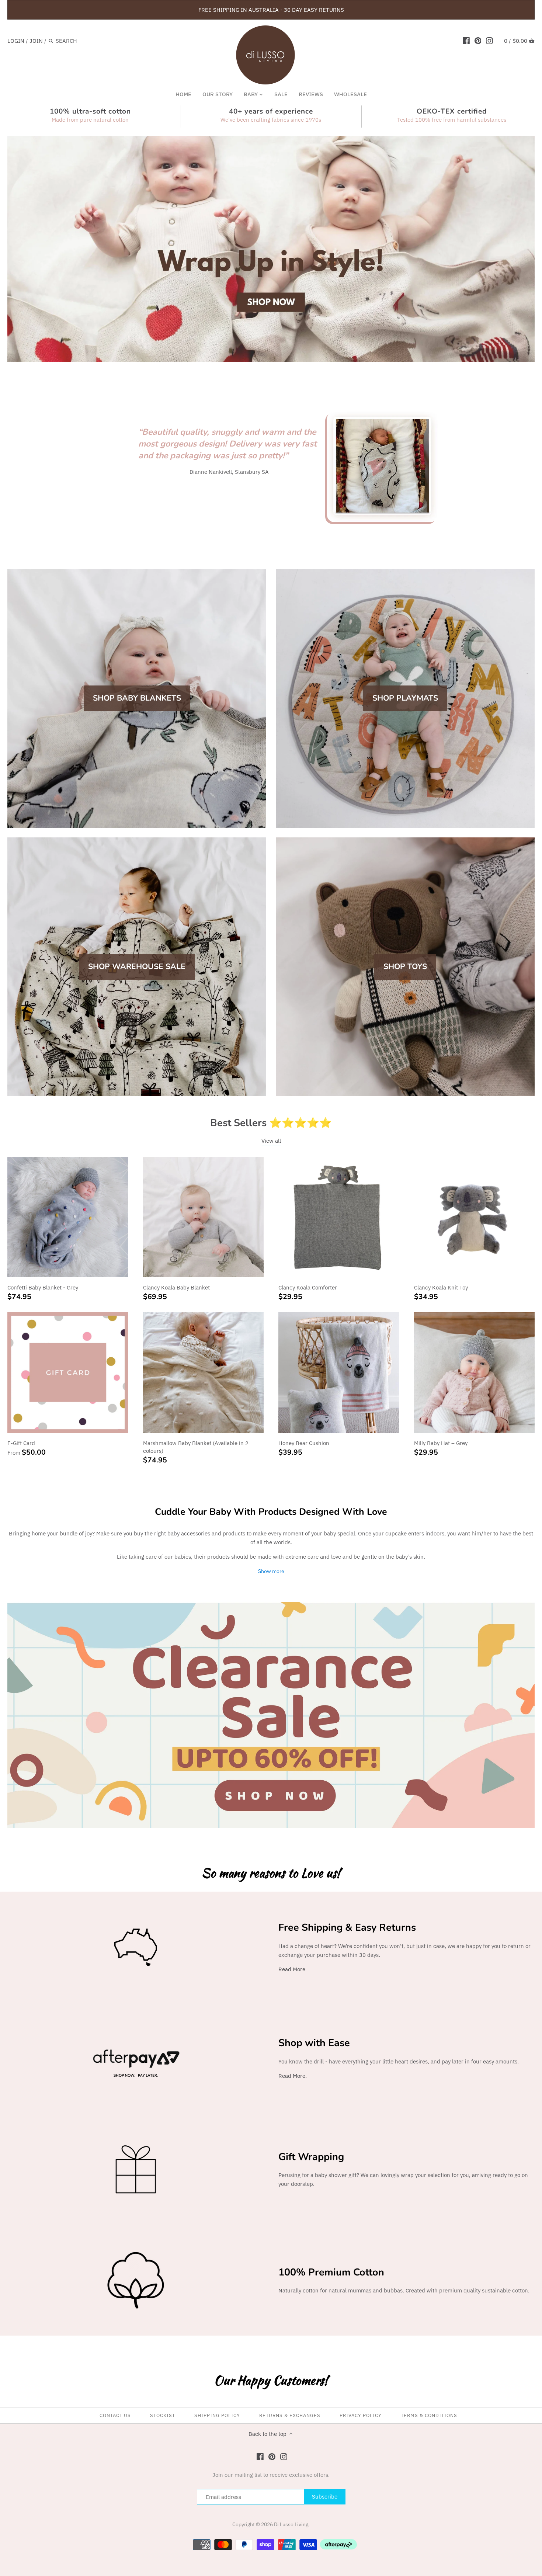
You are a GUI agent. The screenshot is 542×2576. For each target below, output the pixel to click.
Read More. (293, 2076)
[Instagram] (489, 41)
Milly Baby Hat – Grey (441, 1443)
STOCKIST (163, 2415)
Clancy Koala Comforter (308, 1287)
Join (36, 41)
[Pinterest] (478, 41)
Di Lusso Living (291, 2524)
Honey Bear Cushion (304, 1443)
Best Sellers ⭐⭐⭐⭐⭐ (271, 1123)
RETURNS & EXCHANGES (290, 2415)
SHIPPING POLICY (217, 2415)
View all (271, 1141)
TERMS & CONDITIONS (429, 2415)
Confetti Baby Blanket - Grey (43, 1287)
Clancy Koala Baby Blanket (176, 1287)
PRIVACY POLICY (361, 2415)
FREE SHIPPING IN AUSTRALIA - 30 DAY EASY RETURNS (271, 10)
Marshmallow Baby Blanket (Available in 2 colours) (196, 1447)
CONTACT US (115, 2415)
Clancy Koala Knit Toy (441, 1287)
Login (16, 41)
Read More (292, 1969)
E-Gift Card (21, 1443)
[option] (271, 249)
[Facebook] (466, 41)
